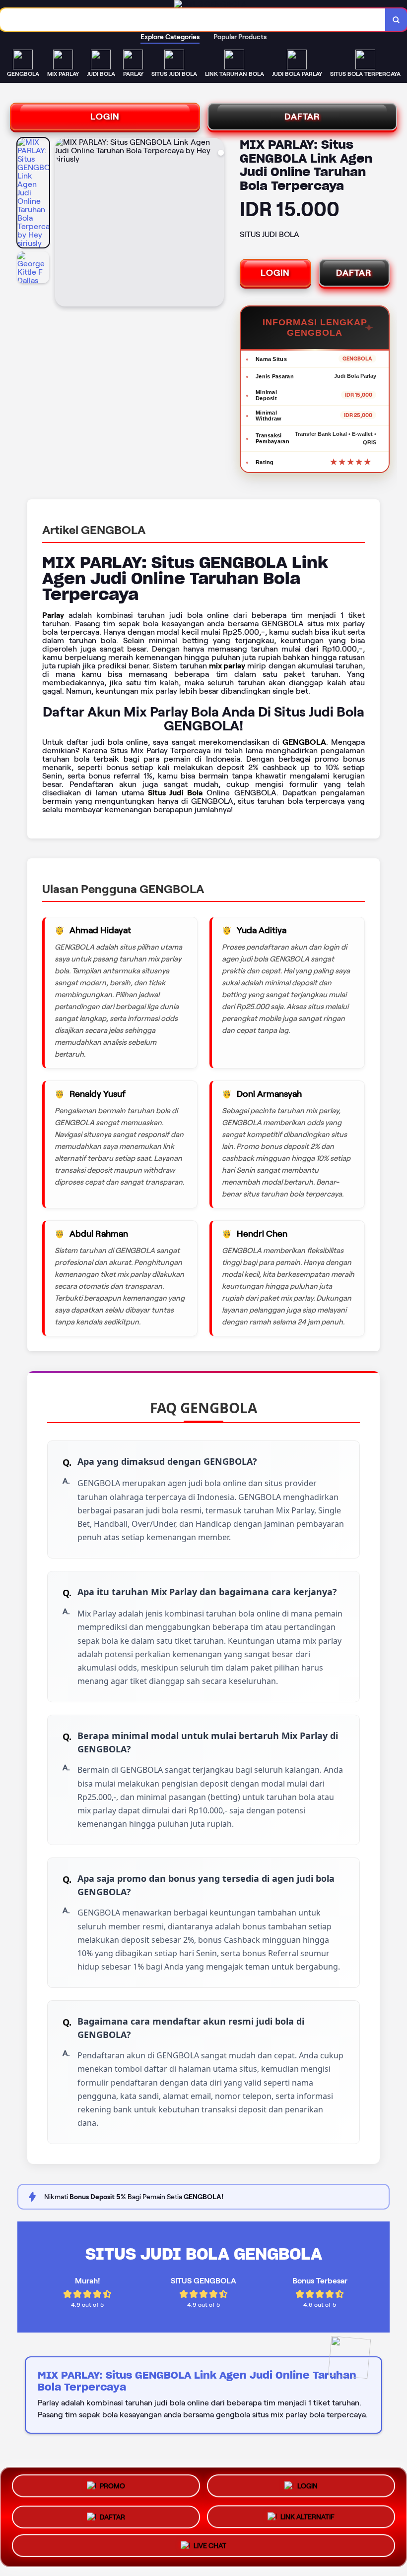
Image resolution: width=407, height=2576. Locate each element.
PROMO (112, 2487)
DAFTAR (302, 117)
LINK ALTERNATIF (307, 2513)
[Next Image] (216, 224)
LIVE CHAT (210, 2543)
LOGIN (105, 117)
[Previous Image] (63, 224)
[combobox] (193, 20)
